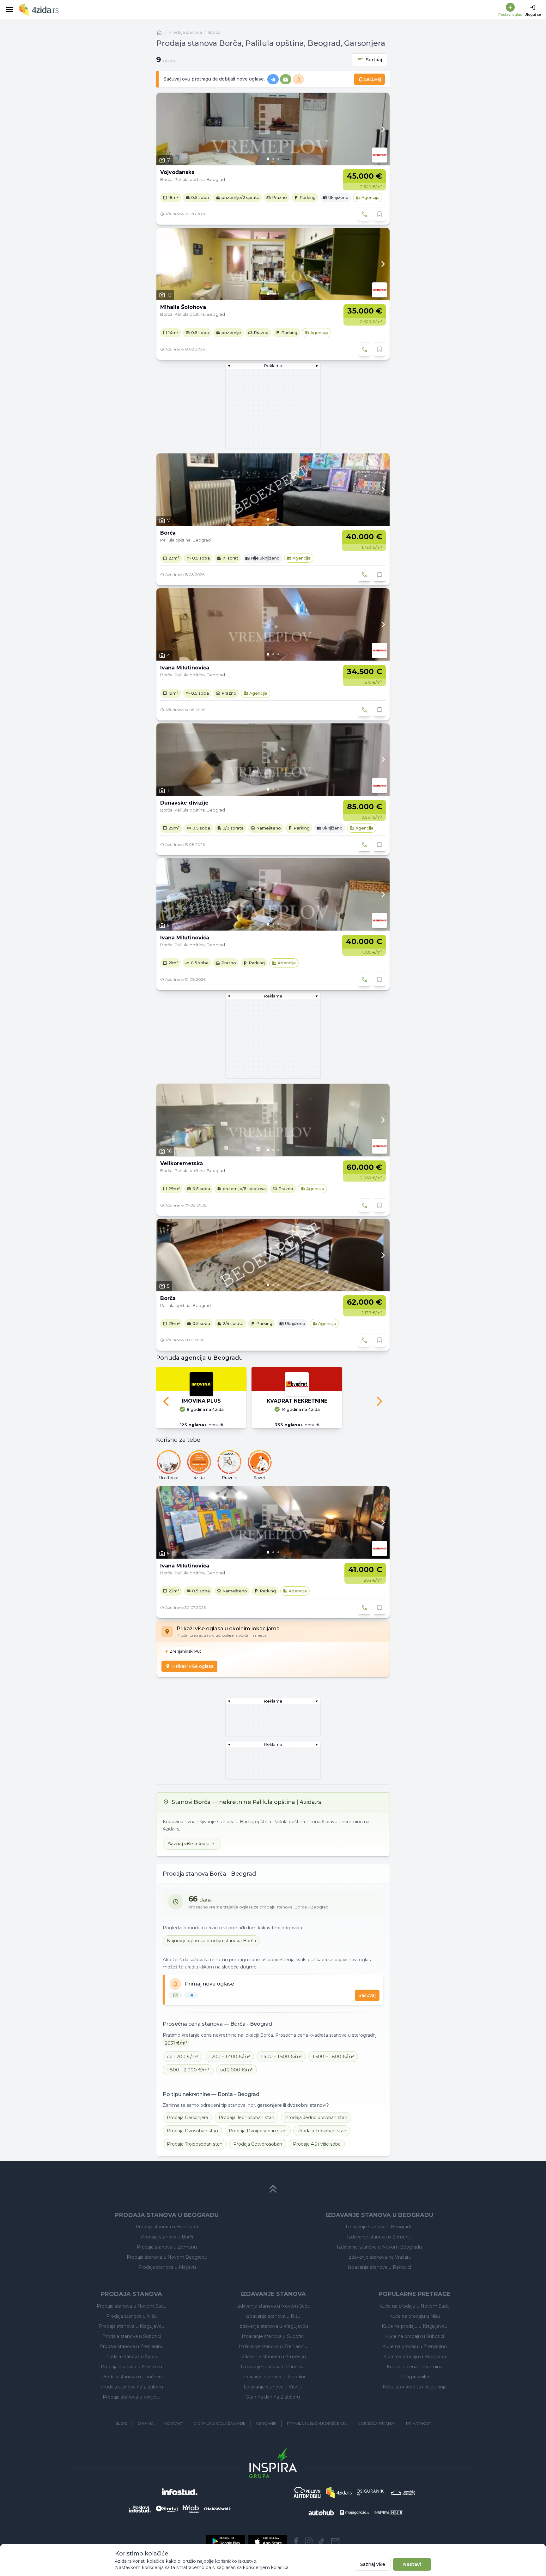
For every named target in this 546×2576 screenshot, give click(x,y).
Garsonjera (187, 2118)
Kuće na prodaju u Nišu (415, 2316)
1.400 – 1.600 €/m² (281, 2057)
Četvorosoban (258, 2144)
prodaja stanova (185, 32)
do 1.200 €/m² (182, 2057)
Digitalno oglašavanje (219, 2423)
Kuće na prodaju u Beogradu (415, 2357)
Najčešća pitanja (376, 2423)
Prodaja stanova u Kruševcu (131, 2367)
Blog (121, 2423)
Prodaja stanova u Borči (167, 2237)
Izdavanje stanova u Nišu (273, 2316)
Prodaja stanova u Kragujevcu (132, 2326)
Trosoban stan (322, 2131)
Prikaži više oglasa (193, 1666)
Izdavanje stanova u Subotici (273, 2336)
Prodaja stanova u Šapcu (131, 2357)
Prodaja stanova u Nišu (131, 2316)
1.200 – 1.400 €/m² (229, 2057)
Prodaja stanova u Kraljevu (132, 2397)
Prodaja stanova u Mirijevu (167, 2267)
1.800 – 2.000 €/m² (188, 2070)
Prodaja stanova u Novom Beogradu (167, 2257)
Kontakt (174, 2423)
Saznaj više (373, 2564)
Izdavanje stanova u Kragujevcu (273, 2326)
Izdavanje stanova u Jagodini (273, 2377)
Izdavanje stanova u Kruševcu (273, 2357)
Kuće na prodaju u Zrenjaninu (415, 2346)
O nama (146, 2423)
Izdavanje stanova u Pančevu (273, 2367)
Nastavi (412, 2564)
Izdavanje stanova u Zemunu (379, 2237)
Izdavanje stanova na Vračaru (379, 2257)
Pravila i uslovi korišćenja (317, 2423)
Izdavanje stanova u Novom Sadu (273, 2306)
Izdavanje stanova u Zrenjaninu (273, 2346)
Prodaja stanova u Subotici (132, 2336)
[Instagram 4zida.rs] (309, 2541)
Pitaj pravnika (415, 2377)
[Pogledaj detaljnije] (273, 129)
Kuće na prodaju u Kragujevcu (415, 2326)
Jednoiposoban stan (316, 2118)
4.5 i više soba (317, 2144)
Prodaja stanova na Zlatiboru (132, 2387)
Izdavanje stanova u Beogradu (379, 2227)
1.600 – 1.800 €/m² (333, 2057)
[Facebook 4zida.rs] (296, 2541)
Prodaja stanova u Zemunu (167, 2247)
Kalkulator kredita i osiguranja (415, 2387)
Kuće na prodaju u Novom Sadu (415, 2306)
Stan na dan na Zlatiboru (273, 2397)
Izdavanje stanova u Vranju (273, 2387)
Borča (214, 32)
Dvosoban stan (192, 2131)
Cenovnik (266, 2423)
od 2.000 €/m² (237, 2070)
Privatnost (419, 2423)
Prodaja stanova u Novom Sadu (132, 2306)
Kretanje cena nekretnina (415, 2367)
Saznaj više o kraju (189, 1844)
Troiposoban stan (195, 2144)
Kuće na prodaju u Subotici (415, 2336)
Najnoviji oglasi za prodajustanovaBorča (211, 1941)
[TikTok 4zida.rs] (321, 2541)
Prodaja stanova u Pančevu (132, 2377)
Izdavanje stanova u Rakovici (379, 2267)
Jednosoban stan (246, 2118)
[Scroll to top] (273, 2189)
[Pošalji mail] (335, 2541)
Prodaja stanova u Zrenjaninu (132, 2346)
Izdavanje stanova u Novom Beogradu (379, 2247)
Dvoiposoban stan (258, 2131)
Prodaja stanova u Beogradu (167, 2227)
